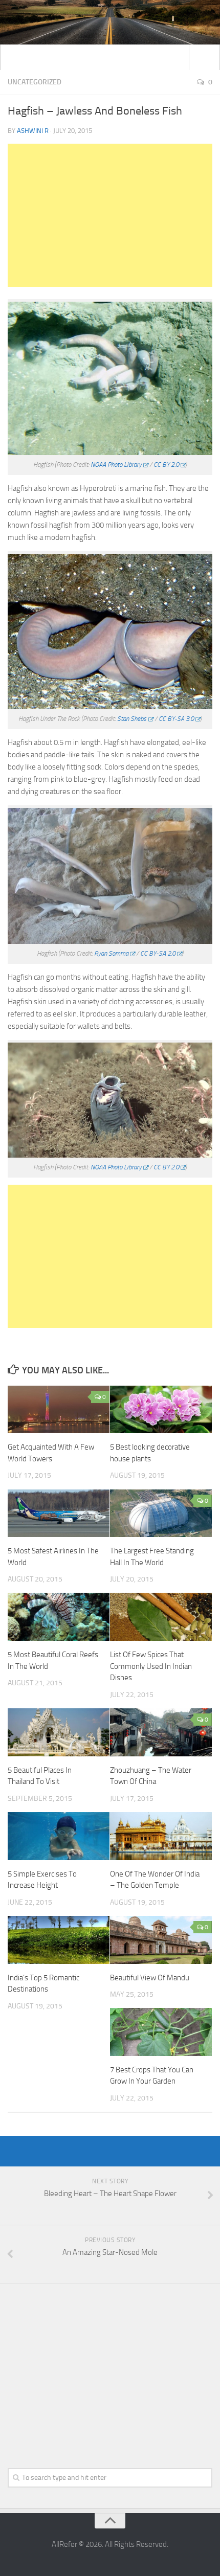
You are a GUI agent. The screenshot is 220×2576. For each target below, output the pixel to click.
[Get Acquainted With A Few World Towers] (59, 1410)
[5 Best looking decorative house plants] (161, 1410)
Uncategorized (35, 82)
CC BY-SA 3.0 (176, 719)
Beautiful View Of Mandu (150, 1978)
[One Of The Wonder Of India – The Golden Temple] (161, 1836)
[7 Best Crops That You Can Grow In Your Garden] (161, 2032)
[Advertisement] (110, 215)
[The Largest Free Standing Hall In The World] (161, 1513)
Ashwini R (33, 131)
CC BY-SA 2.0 (158, 953)
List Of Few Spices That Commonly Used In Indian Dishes (151, 1666)
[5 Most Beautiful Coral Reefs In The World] (59, 1617)
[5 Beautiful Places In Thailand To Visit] (59, 1732)
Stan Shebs (132, 719)
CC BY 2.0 (166, 465)
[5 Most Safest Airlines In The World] (59, 1513)
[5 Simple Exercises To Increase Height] (59, 1836)
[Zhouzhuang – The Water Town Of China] (161, 1732)
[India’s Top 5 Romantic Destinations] (59, 1940)
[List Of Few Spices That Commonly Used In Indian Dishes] (161, 1617)
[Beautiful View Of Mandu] (161, 1940)
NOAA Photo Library (116, 465)
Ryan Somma (111, 953)
